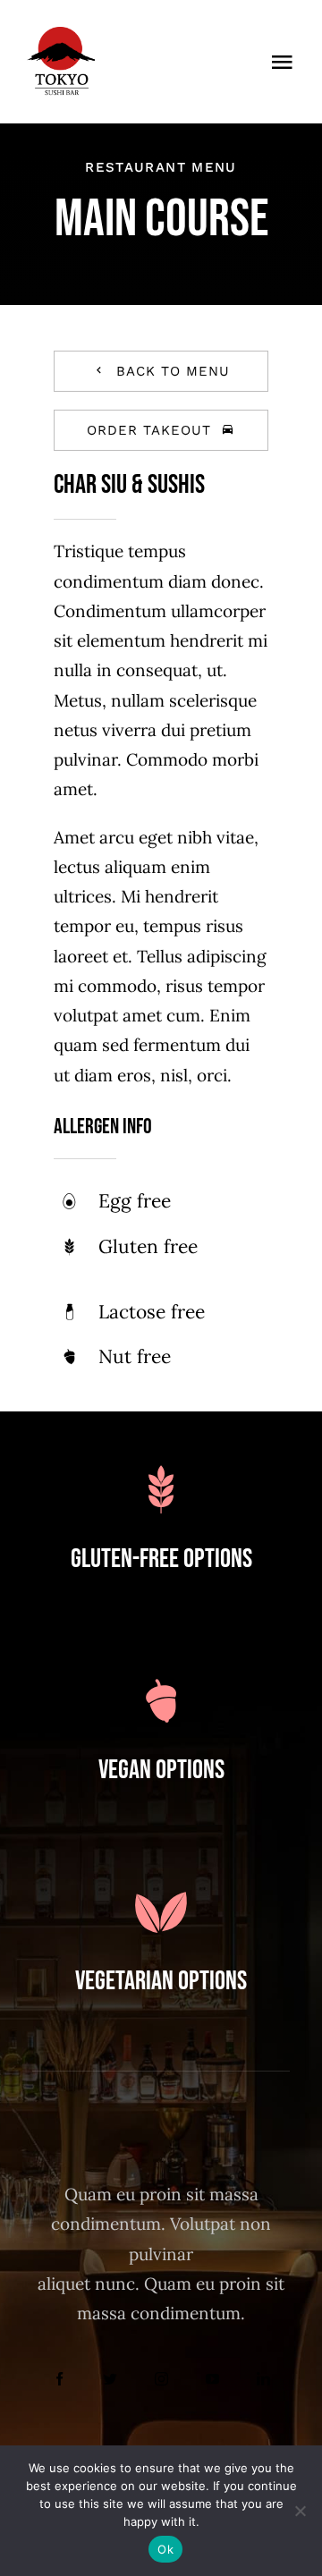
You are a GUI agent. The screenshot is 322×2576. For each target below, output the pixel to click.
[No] (300, 2511)
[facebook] (59, 2379)
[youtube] (212, 2379)
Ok (165, 2549)
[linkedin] (263, 2379)
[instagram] (161, 2379)
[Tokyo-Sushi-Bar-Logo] (61, 35)
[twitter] (110, 2379)
